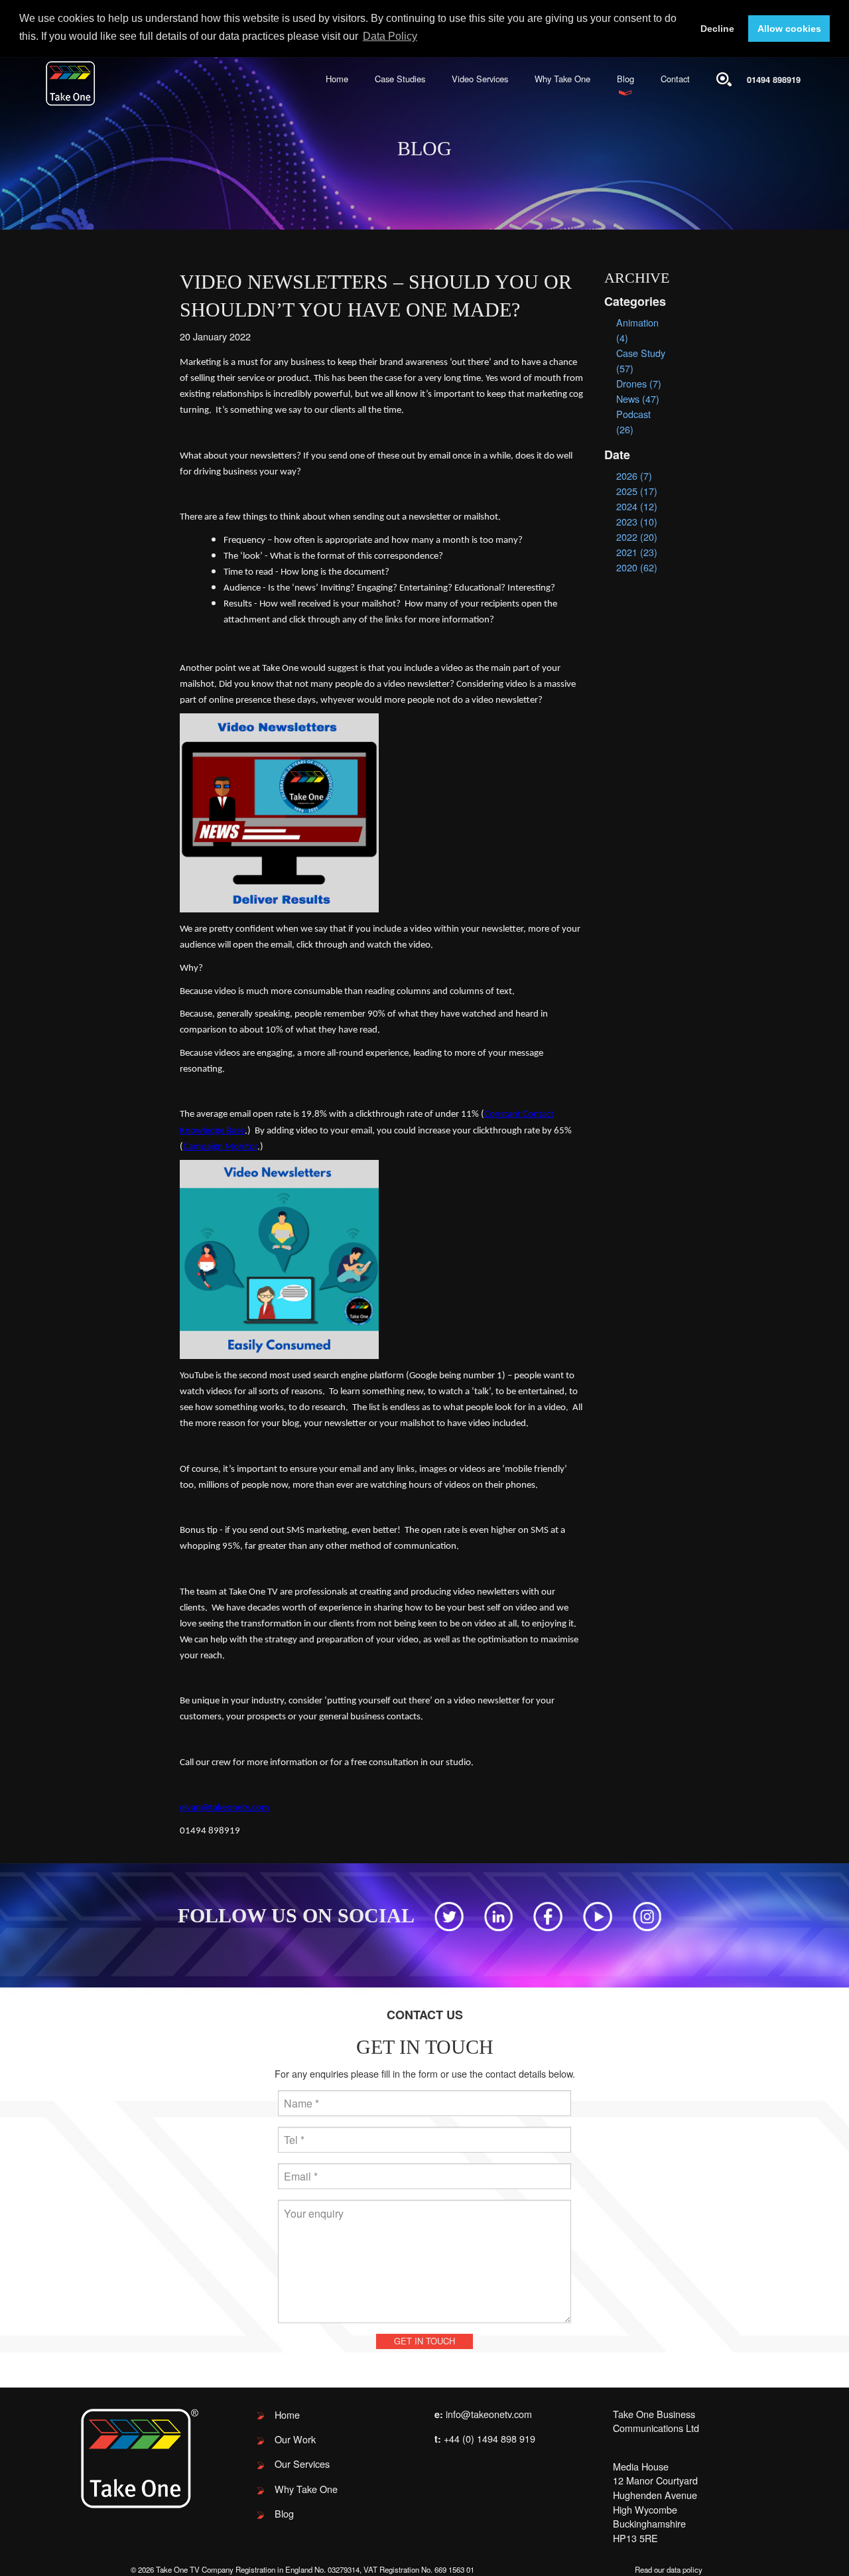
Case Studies (400, 79)
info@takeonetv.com (489, 2414)
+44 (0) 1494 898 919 (490, 2438)
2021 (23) (637, 552)
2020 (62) (637, 567)
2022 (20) (637, 537)
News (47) (638, 398)
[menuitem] (337, 79)
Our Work (295, 2439)
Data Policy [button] (390, 36)
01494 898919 (774, 79)
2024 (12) (637, 506)
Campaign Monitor (220, 1147)
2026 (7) (634, 475)
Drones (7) (639, 383)
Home (337, 79)
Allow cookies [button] (789, 29)
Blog (625, 79)
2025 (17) (637, 491)
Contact (675, 79)
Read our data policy (669, 2569)
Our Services (302, 2464)
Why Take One (562, 79)
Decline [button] (717, 29)
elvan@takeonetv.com (225, 1808)
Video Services (480, 79)
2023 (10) (637, 521)
